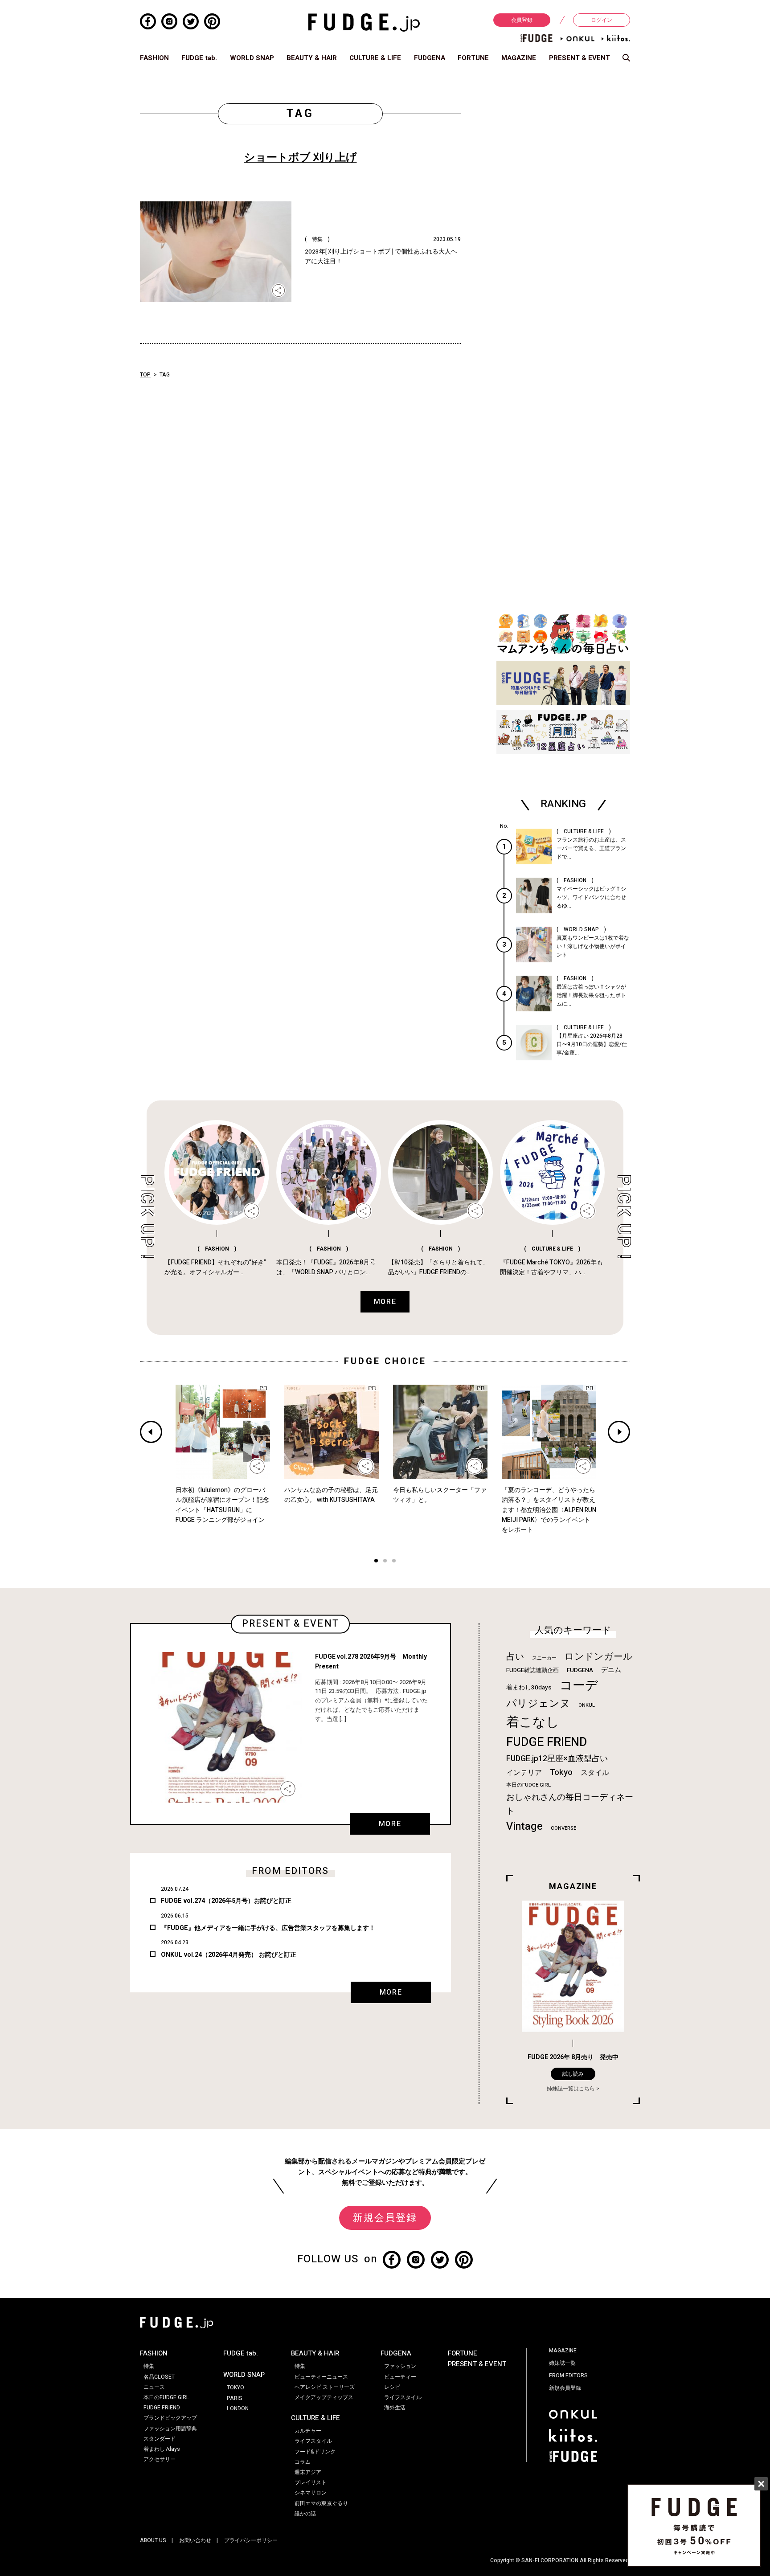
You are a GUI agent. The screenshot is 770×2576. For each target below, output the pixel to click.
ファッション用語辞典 (170, 2429)
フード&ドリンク (315, 2452)
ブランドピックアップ (170, 2418)
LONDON (238, 2408)
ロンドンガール (599, 1657)
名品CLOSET (159, 2377)
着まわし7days (162, 2449)
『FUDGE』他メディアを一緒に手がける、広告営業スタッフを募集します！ (268, 1928)
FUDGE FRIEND (547, 1742)
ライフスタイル (313, 2441)
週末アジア (308, 2472)
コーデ (579, 1686)
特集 (149, 2366)
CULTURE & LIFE (375, 58)
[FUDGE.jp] (364, 22)
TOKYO (236, 2388)
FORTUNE (473, 58)
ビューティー (400, 2377)
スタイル (595, 1773)
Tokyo (561, 1772)
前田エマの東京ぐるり (321, 2503)
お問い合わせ (195, 2540)
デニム (611, 1670)
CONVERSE (563, 1828)
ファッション (400, 2366)
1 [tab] (376, 1562)
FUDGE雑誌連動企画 (532, 1670)
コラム (303, 2462)
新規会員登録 (385, 2218)
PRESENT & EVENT (580, 58)
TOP (145, 375)
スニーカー (544, 1658)
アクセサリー (160, 2459)
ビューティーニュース (321, 2377)
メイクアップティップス (324, 2397)
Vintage (524, 1826)
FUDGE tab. (199, 58)
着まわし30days (529, 1688)
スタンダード (160, 2439)
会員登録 (522, 20)
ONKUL (587, 1705)
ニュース (154, 2387)
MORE (390, 1824)
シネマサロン (311, 2493)
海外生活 (395, 2408)
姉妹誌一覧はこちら (571, 2089)
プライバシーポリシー (251, 2540)
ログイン (602, 20)
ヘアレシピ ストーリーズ (325, 2387)
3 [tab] (394, 1562)
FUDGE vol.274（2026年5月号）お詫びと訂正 (226, 1901)
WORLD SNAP (252, 58)
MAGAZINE (519, 58)
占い (515, 1657)
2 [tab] (385, 1562)
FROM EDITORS (568, 2376)
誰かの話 (305, 2514)
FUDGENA (430, 58)
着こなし (533, 1722)
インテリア (524, 1773)
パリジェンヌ (538, 1704)
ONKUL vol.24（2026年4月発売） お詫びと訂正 (229, 1955)
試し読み (573, 2074)
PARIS (235, 2398)
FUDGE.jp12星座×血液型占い (557, 1759)
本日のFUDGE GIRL (528, 1785)
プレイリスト (311, 2482)
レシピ (392, 2387)
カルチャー (308, 2431)
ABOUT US (153, 2540)
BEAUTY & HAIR (312, 58)
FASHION (154, 58)
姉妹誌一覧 (562, 2363)
